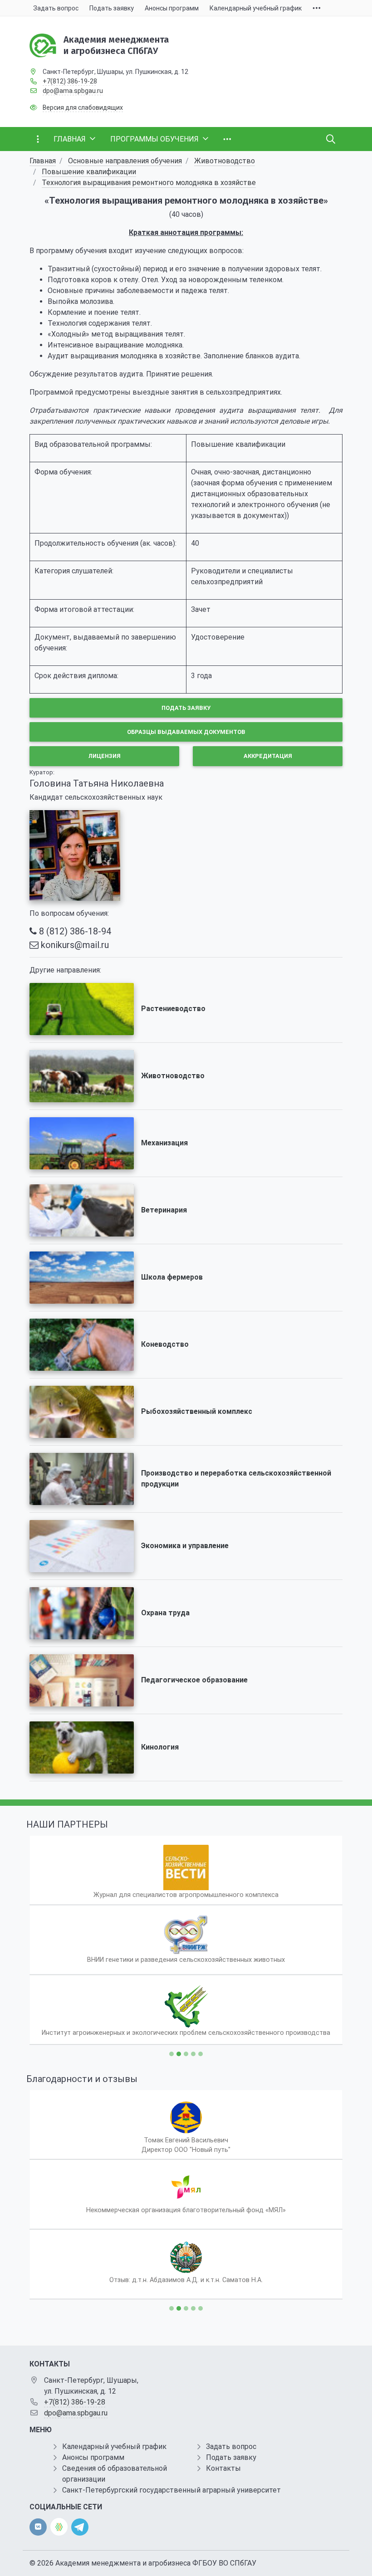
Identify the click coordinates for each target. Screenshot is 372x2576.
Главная (43, 161)
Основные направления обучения (125, 161)
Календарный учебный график (114, 2446)
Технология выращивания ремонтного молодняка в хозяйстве (149, 183)
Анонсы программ (93, 2457)
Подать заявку (186, 708)
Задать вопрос (231, 2446)
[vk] (38, 2527)
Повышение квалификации (89, 172)
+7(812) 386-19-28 (70, 81)
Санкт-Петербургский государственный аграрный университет (171, 2490)
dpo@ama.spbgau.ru (73, 91)
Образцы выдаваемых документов (186, 732)
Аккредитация (268, 756)
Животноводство (225, 161)
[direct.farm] (59, 2527)
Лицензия (105, 756)
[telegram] (80, 2526)
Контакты (223, 2468)
